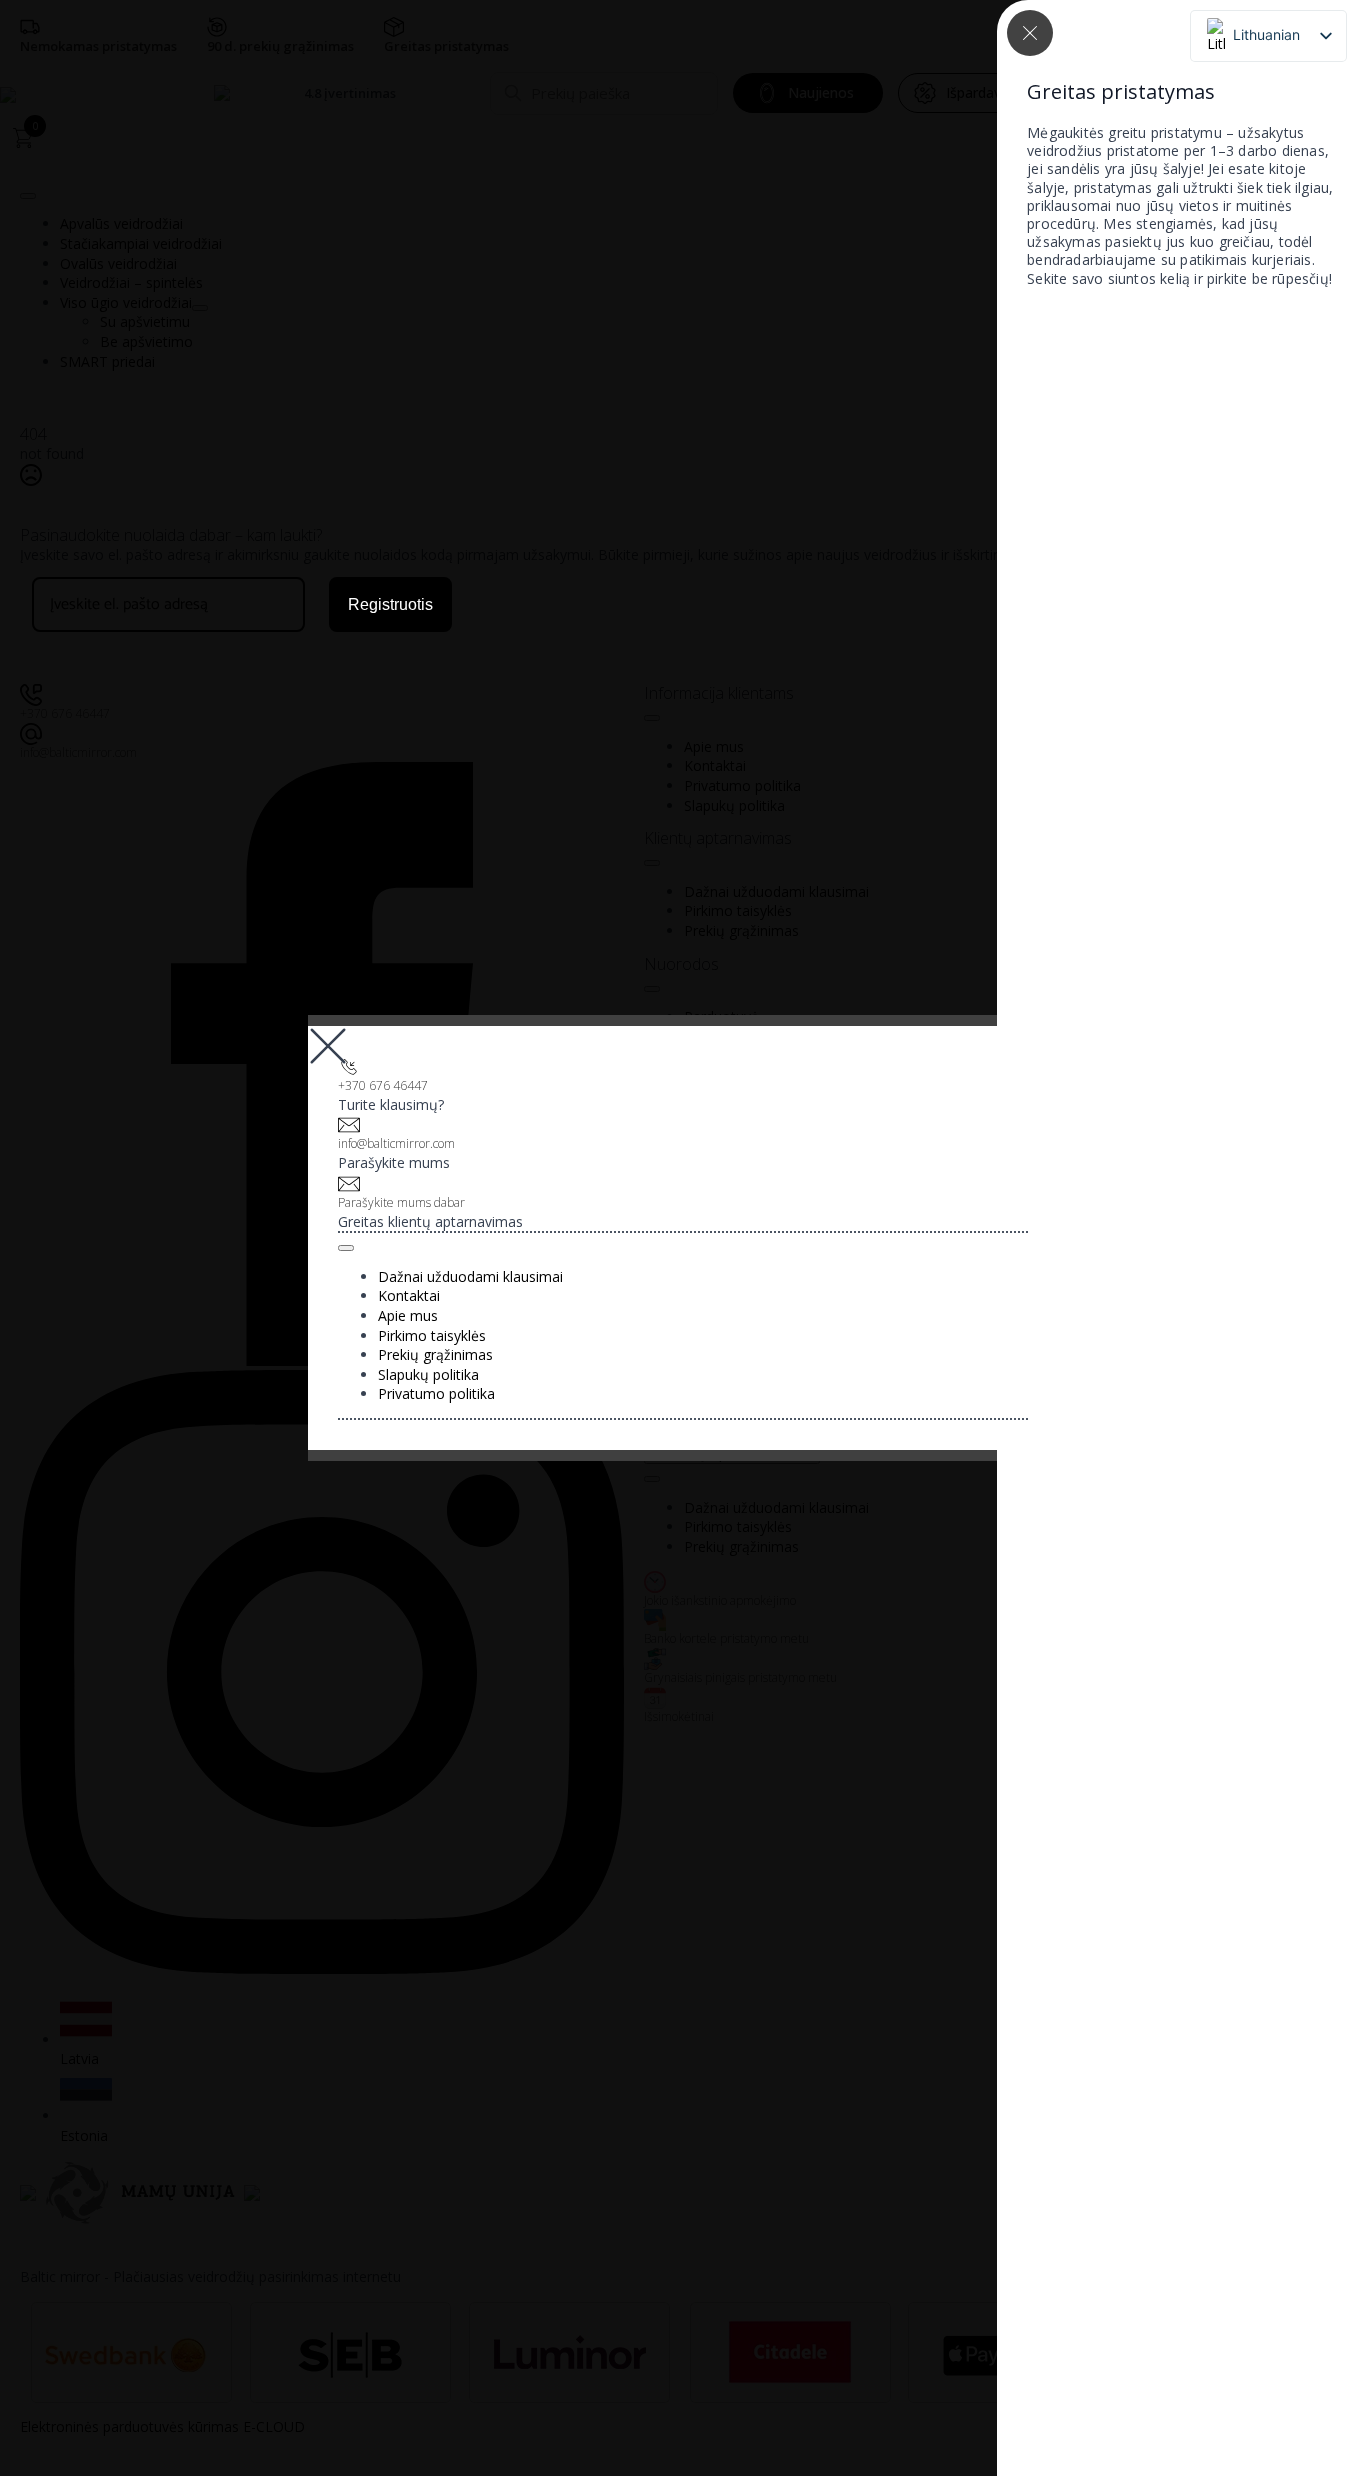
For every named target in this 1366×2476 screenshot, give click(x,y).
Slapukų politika (428, 1374)
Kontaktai (409, 1295)
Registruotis (390, 604)
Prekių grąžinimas (435, 1354)
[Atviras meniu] (346, 1248)
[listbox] (1268, 36)
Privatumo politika (436, 1393)
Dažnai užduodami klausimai (470, 1276)
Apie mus (408, 1315)
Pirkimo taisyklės (432, 1335)
